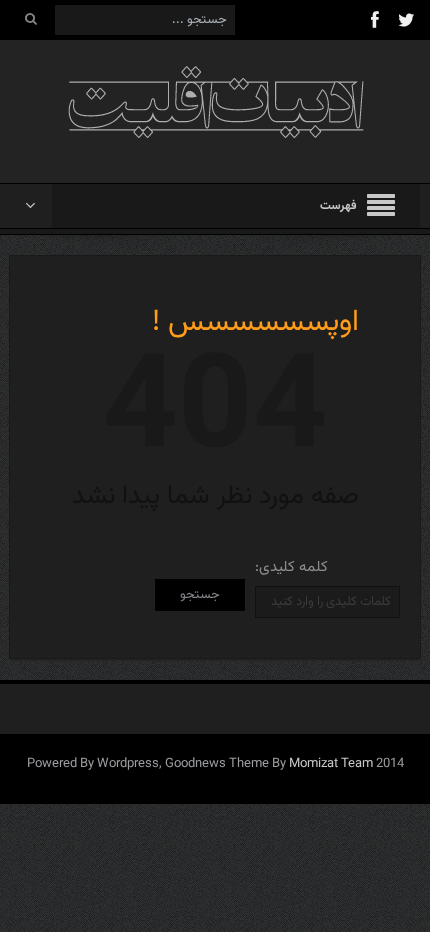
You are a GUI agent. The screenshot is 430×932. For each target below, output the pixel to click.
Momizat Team (331, 764)
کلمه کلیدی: (291, 567)
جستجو (200, 595)
